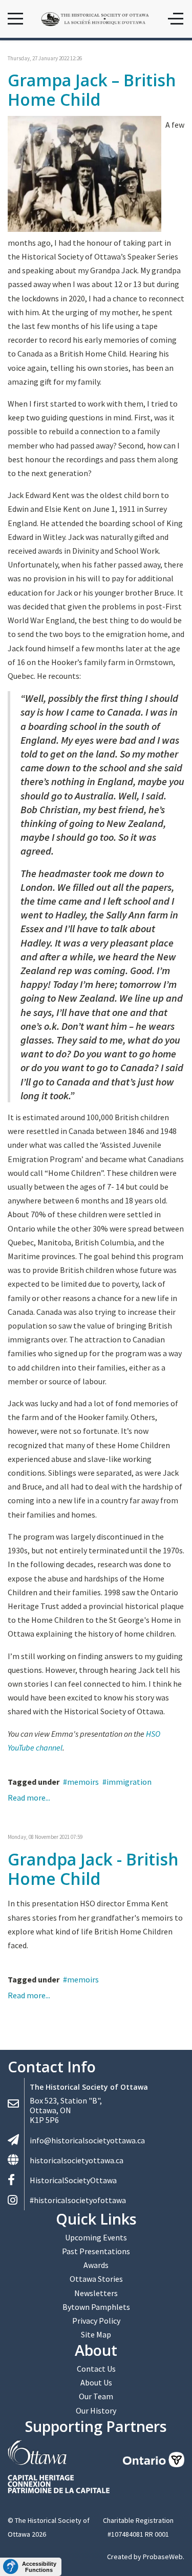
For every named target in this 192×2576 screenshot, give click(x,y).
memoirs (83, 1782)
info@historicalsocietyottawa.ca (87, 2140)
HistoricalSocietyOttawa (73, 2180)
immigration (129, 1782)
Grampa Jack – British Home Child (92, 90)
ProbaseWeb (163, 2557)
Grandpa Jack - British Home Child (93, 1869)
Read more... (29, 1798)
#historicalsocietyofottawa (78, 2200)
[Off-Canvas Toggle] (176, 19)
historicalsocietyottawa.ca (77, 2160)
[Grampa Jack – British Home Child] (84, 173)
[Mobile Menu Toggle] (15, 19)
